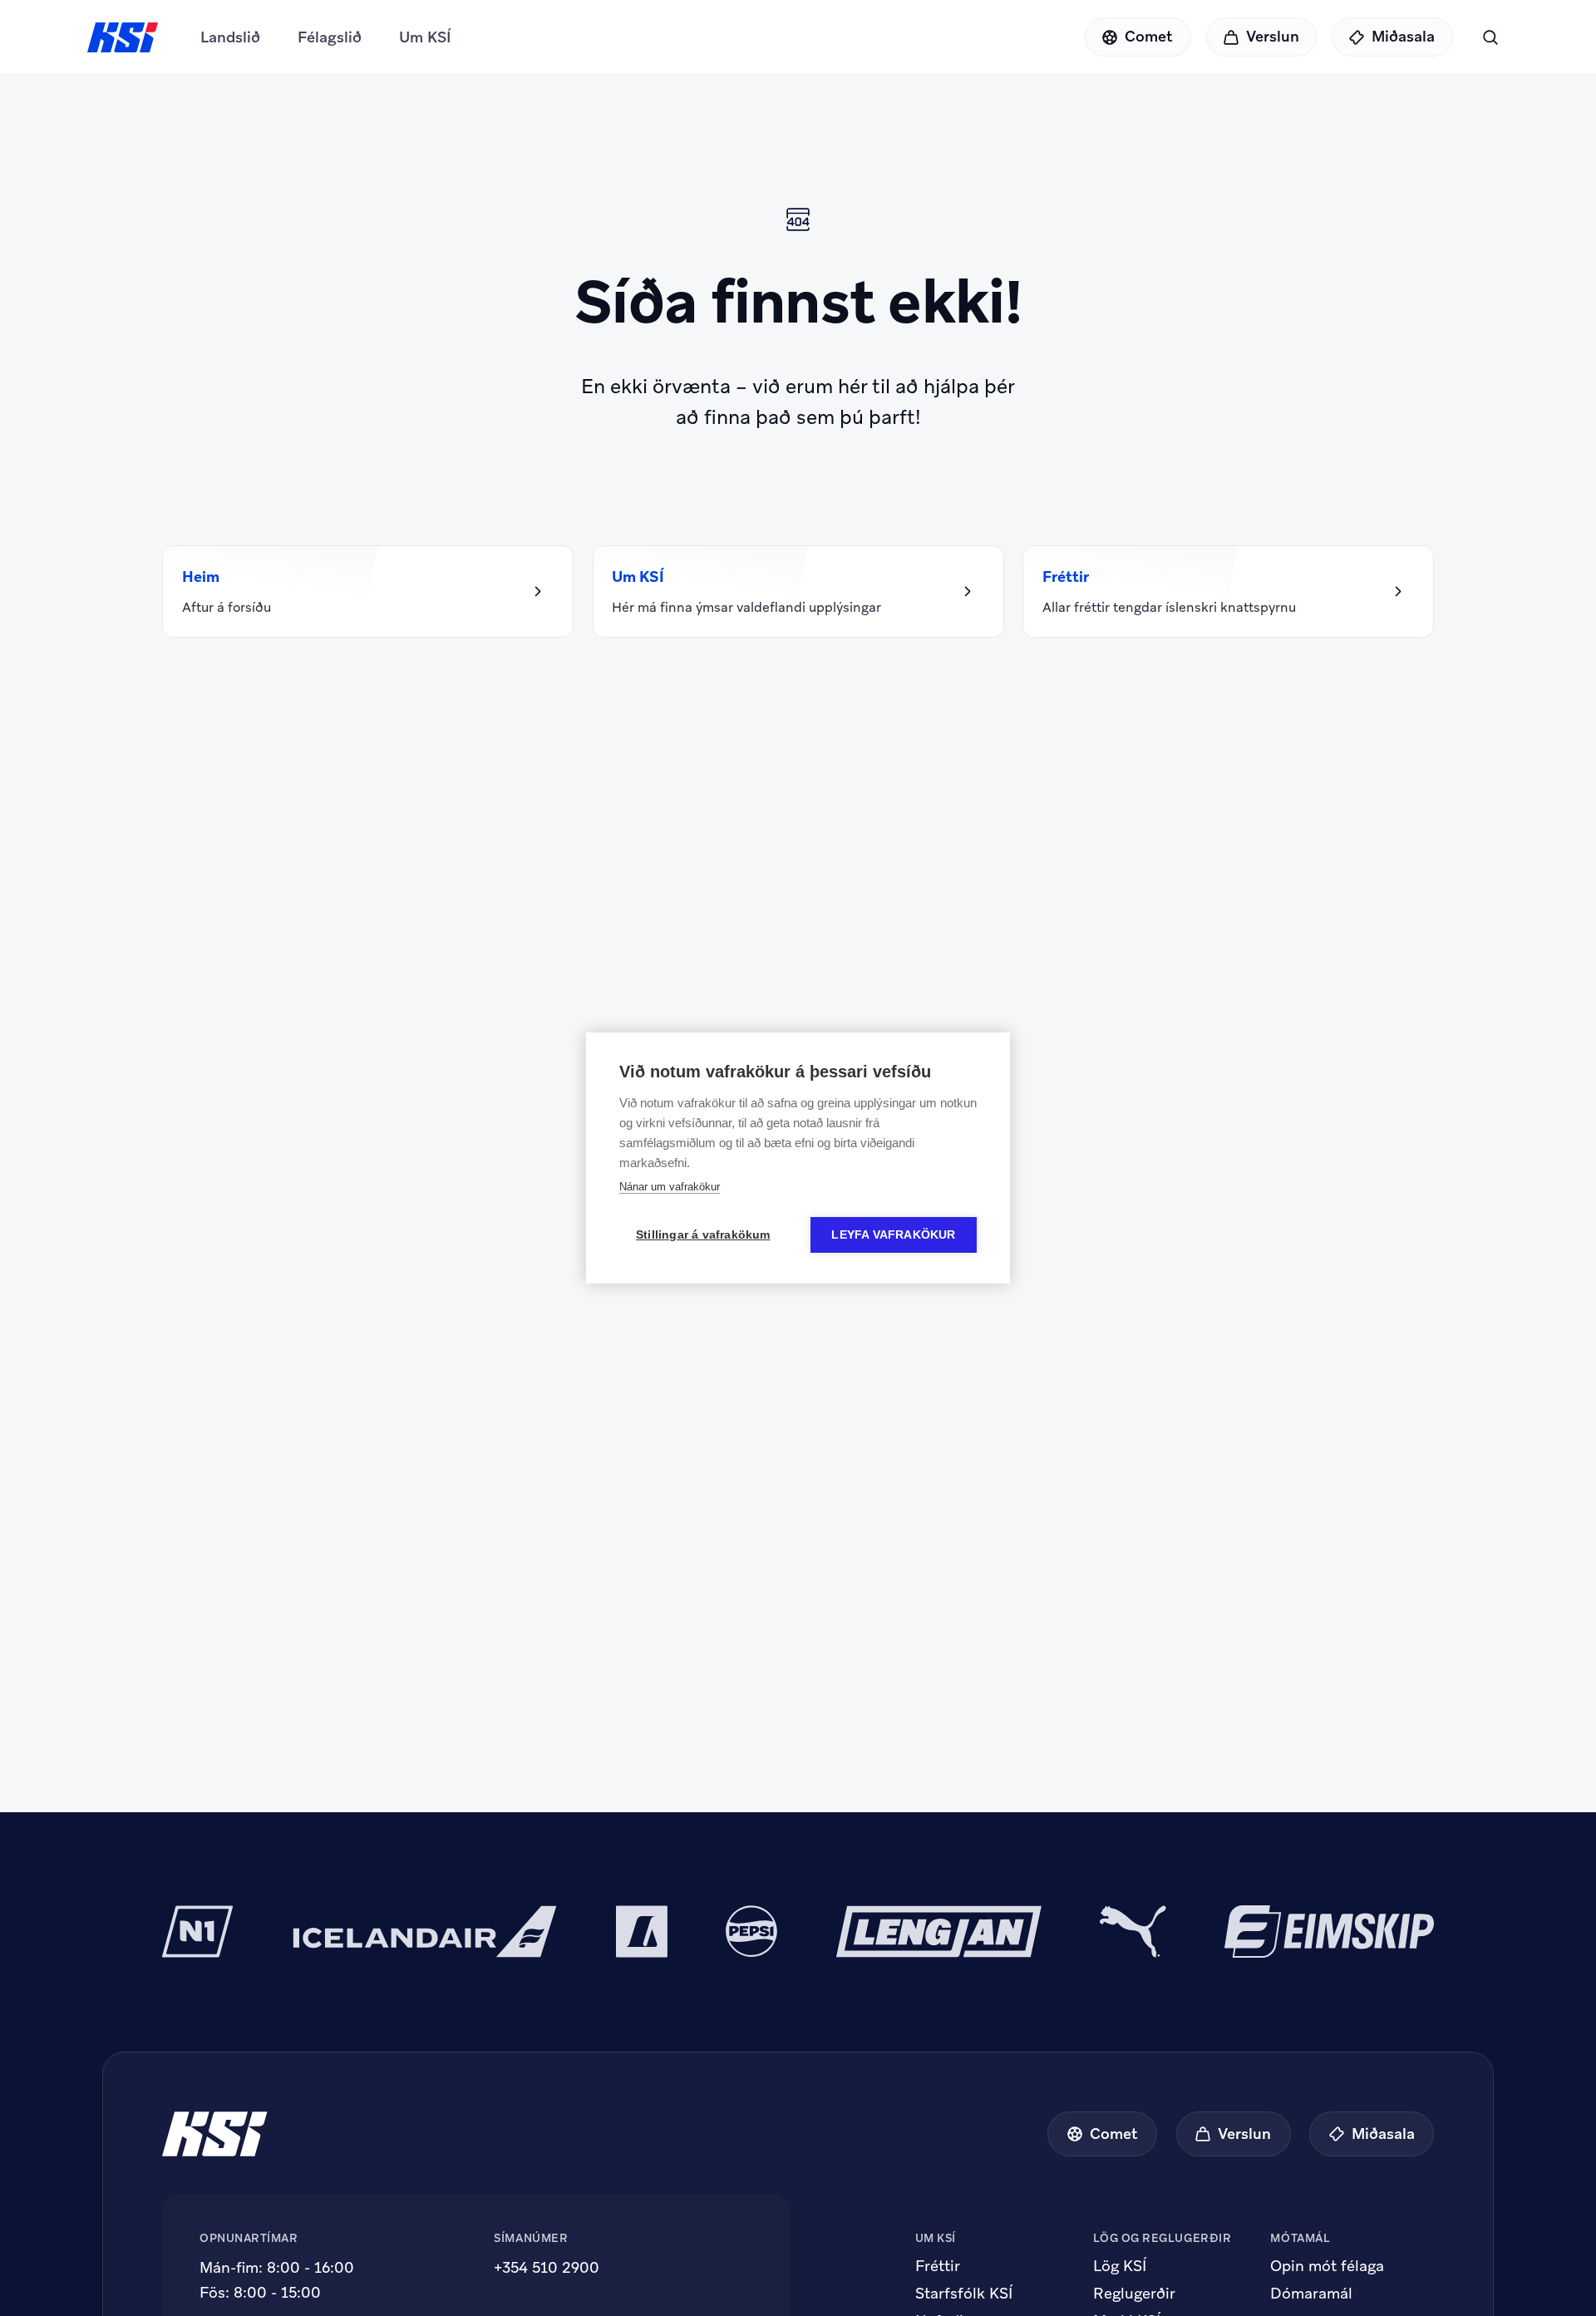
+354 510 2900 (547, 2267)
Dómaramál (1311, 2294)
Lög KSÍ (1120, 2266)
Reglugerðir (1134, 2294)
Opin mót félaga (1327, 2266)
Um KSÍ (425, 37)
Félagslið (330, 37)
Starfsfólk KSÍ (964, 2294)
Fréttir (938, 2266)
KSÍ (123, 37)
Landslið (230, 37)
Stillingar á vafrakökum (703, 1235)
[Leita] (1490, 37)
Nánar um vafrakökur (670, 1187)
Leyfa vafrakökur (893, 1235)
